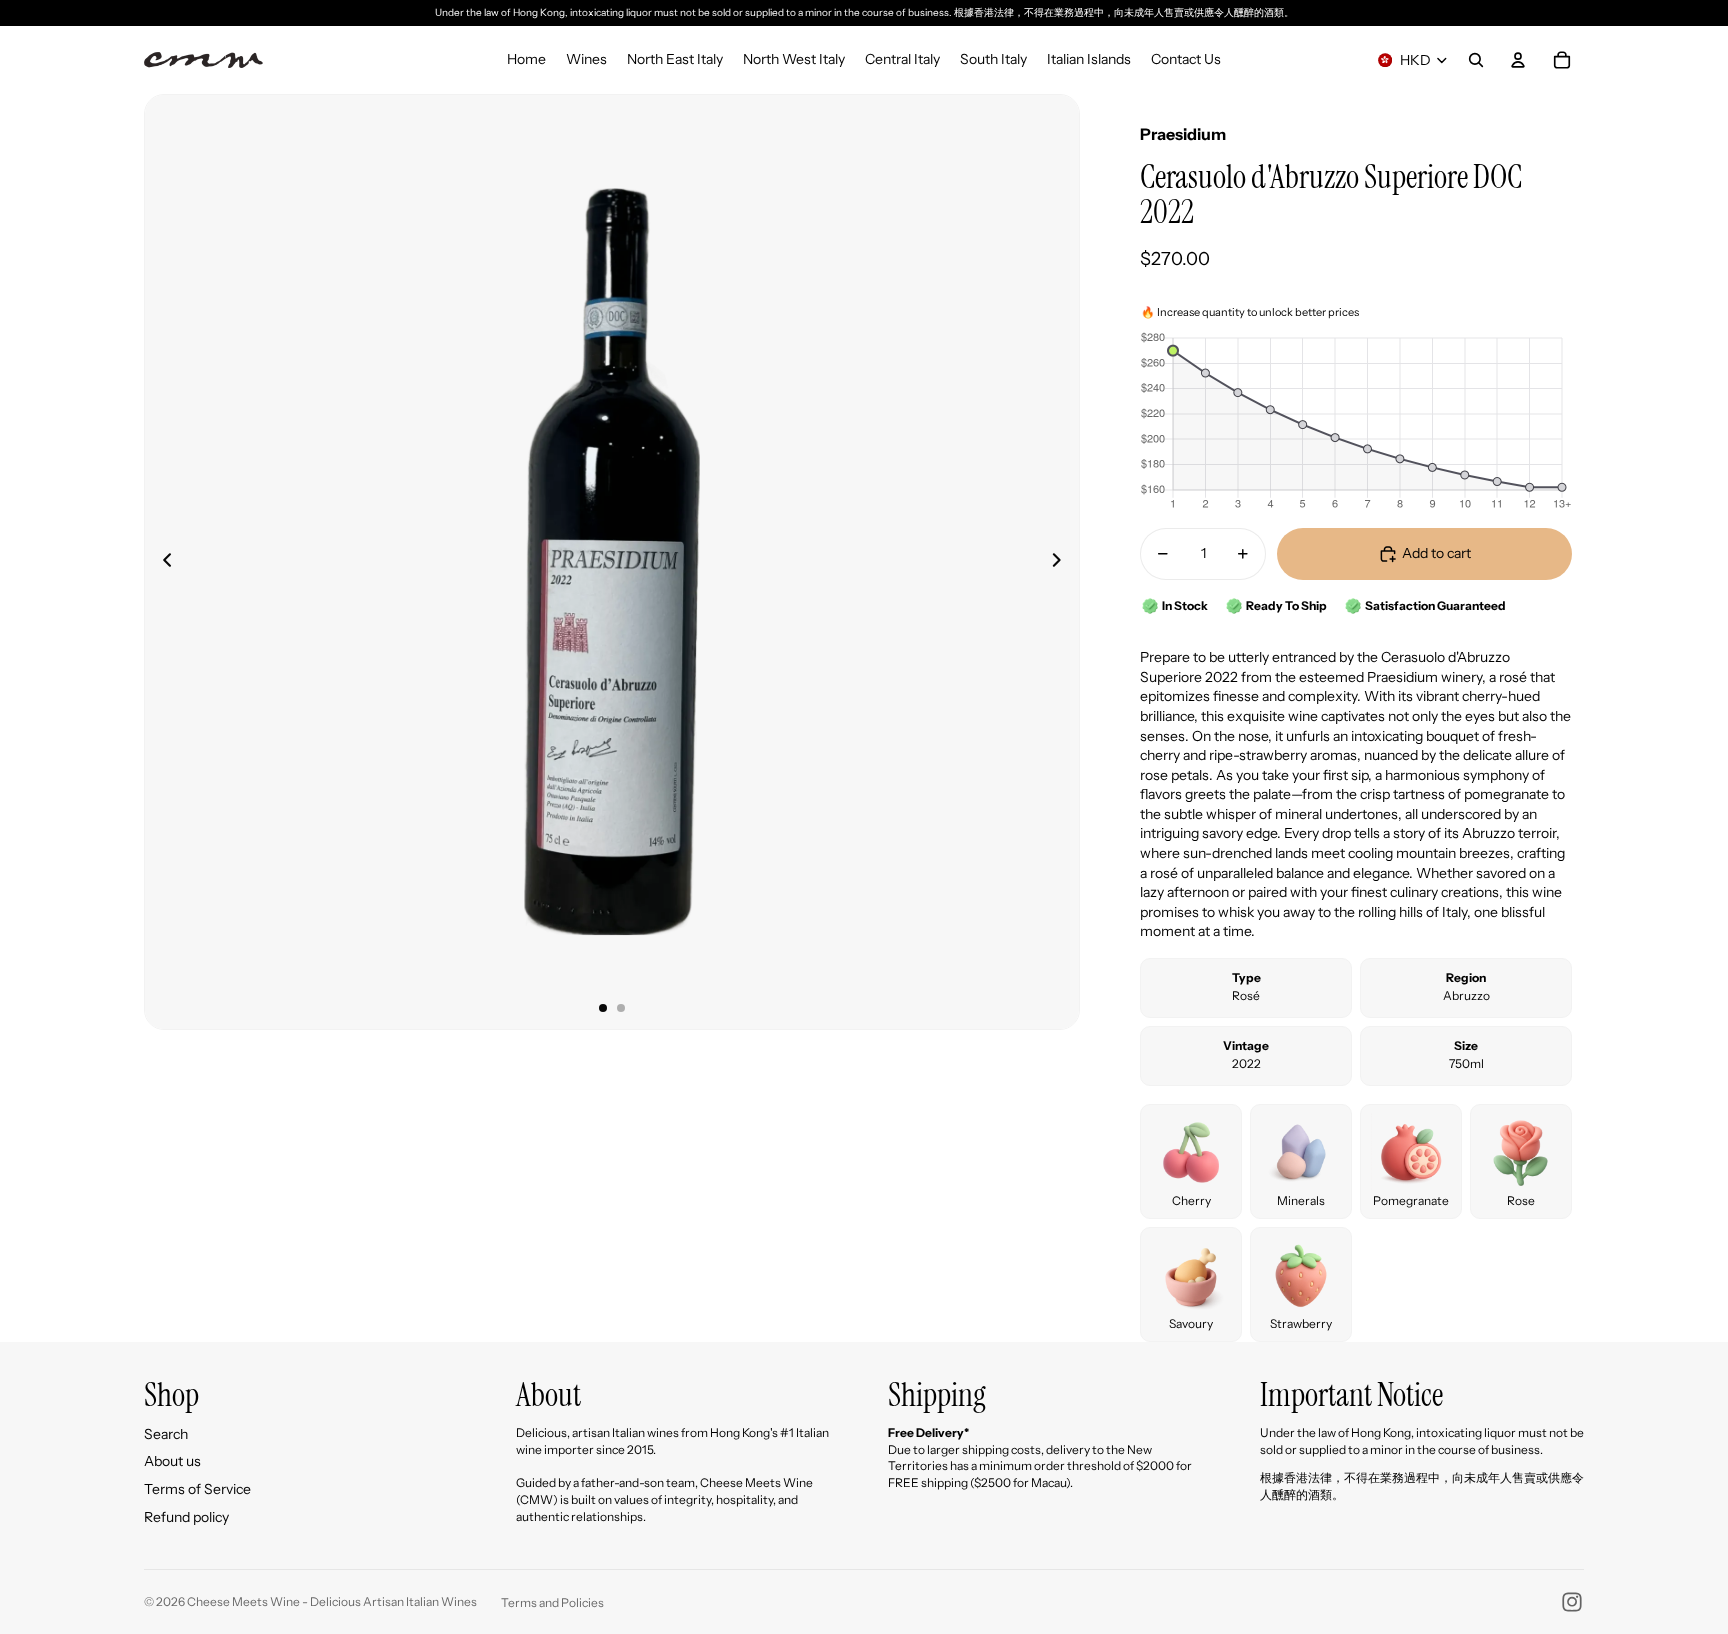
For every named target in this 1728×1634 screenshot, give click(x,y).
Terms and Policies (552, 1602)
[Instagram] (1572, 1602)
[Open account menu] (1518, 60)
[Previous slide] (161, 562)
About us (172, 1461)
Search (166, 1434)
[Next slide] (1062, 562)
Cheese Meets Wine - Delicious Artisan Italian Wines (332, 1601)
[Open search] (1476, 60)
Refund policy (186, 1517)
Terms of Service (197, 1489)
